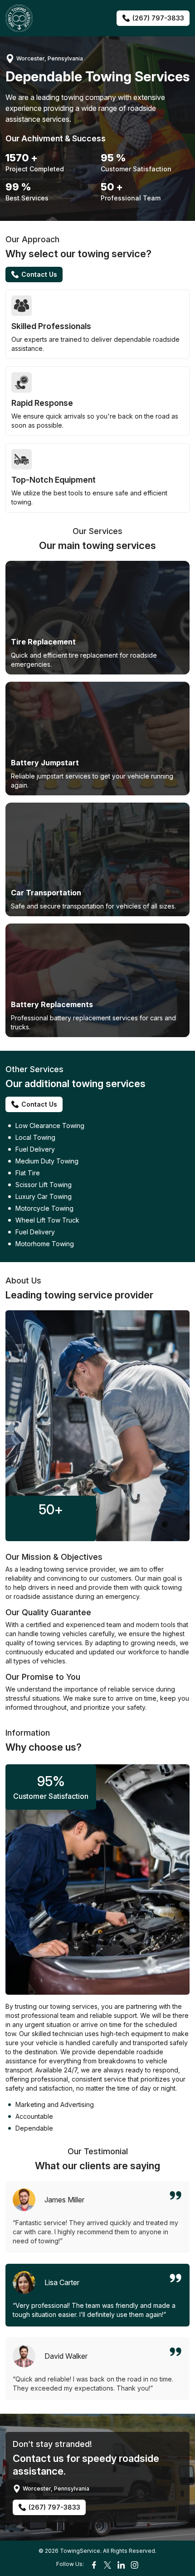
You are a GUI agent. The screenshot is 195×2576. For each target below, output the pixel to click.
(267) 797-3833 (158, 18)
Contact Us (39, 274)
